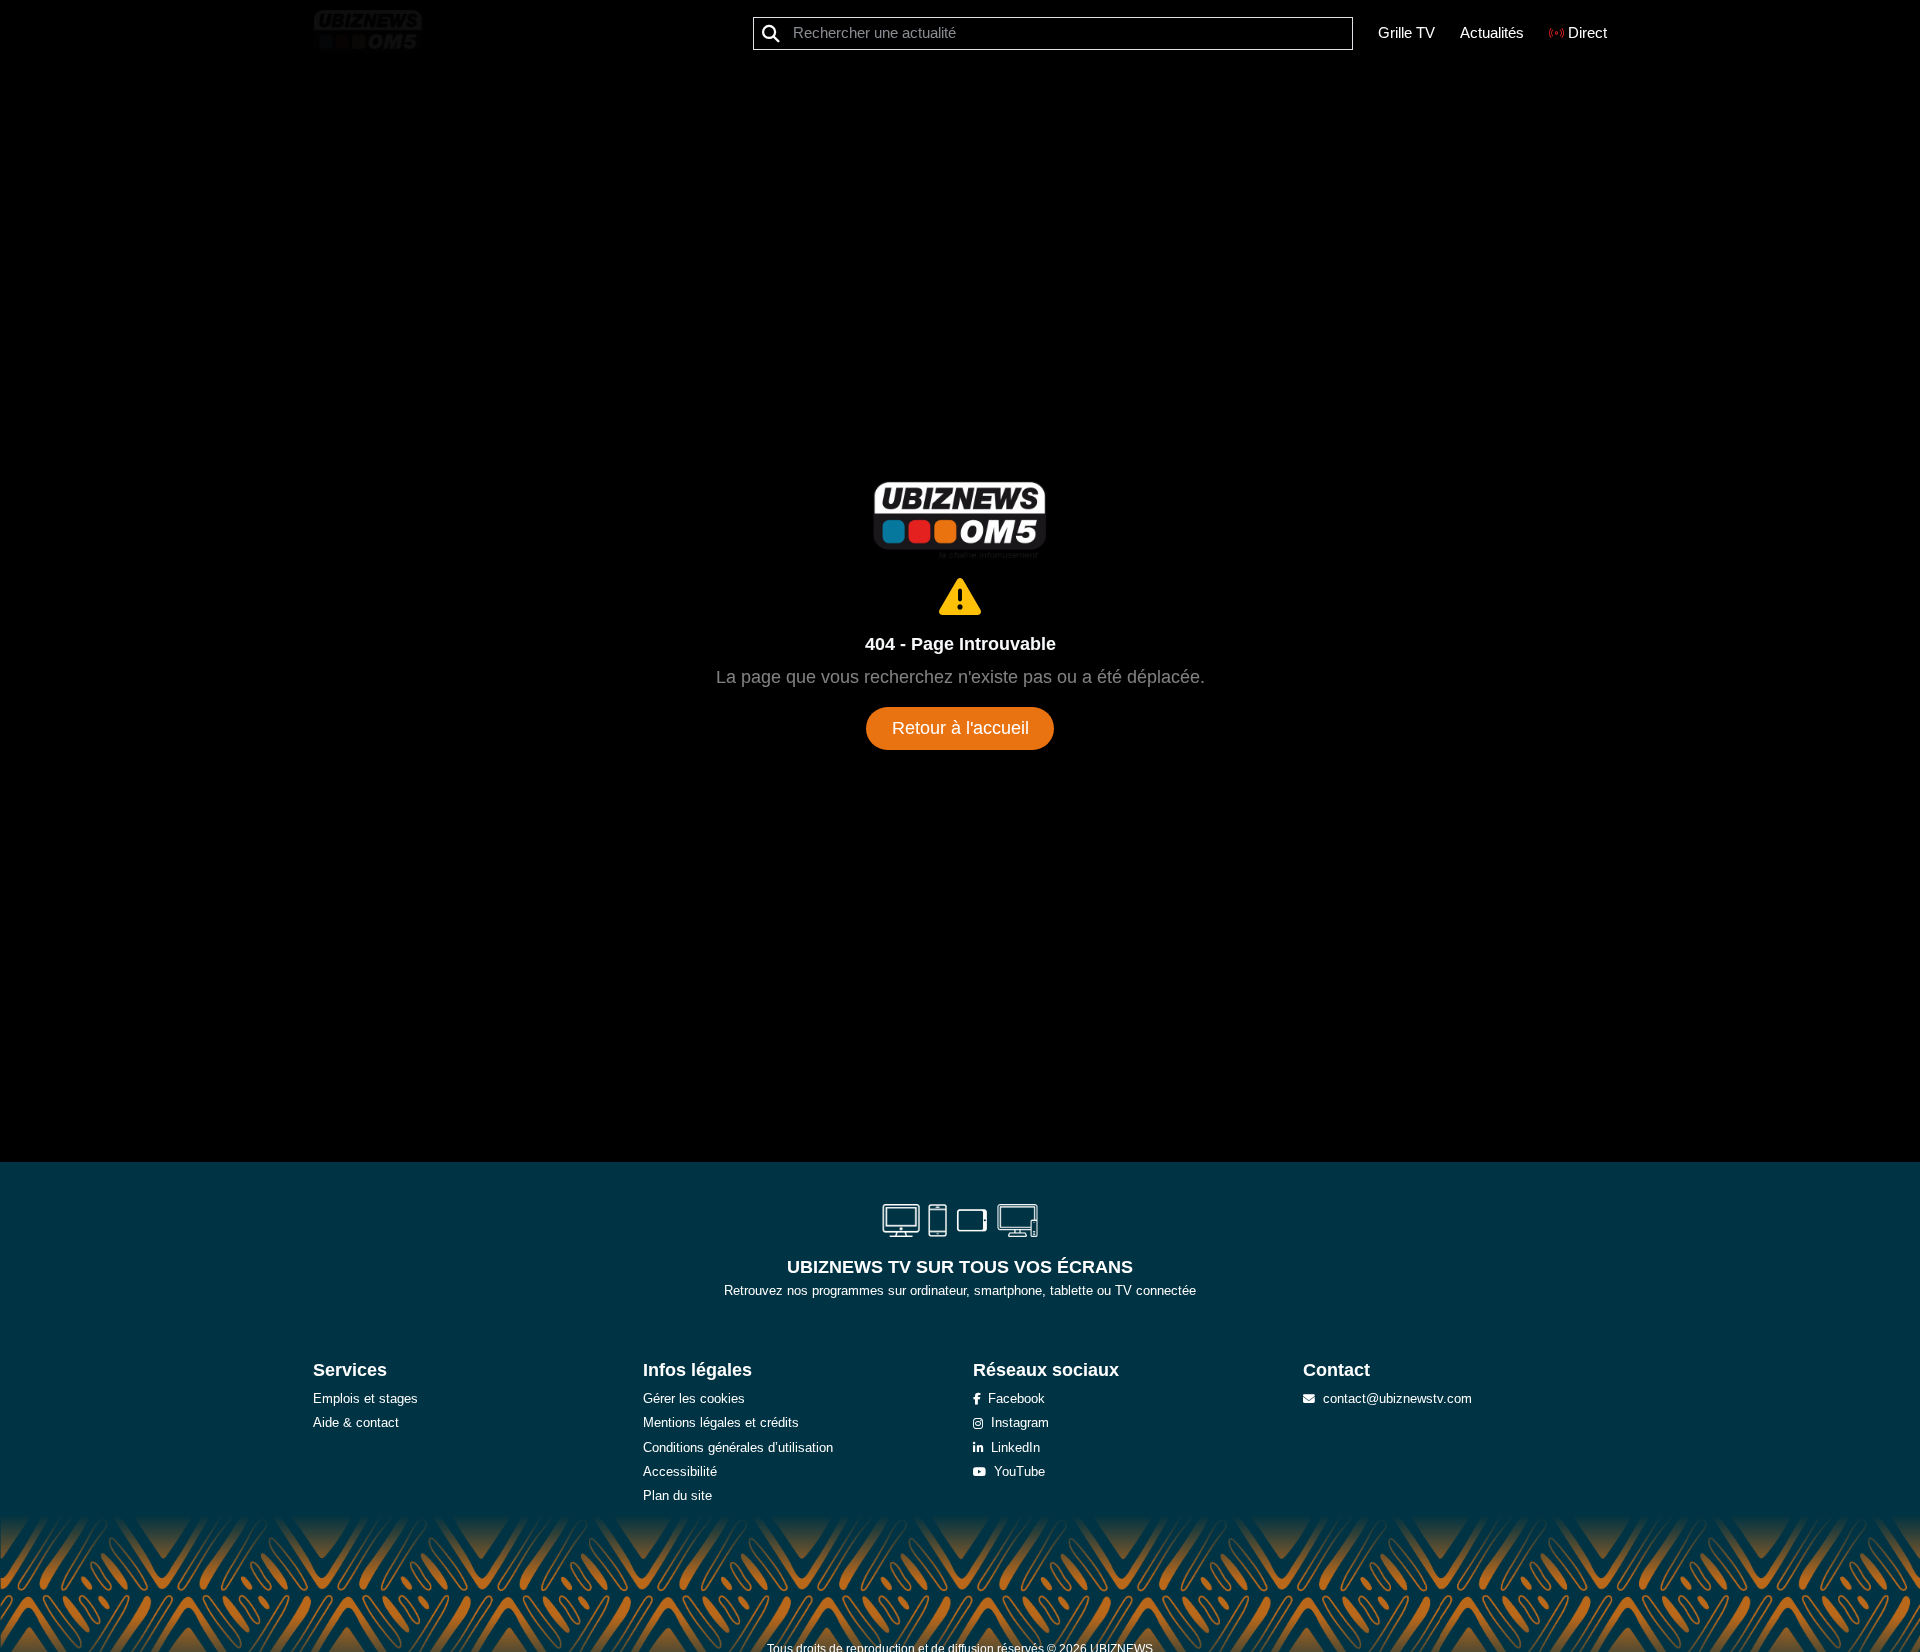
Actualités (1492, 32)
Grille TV (1406, 32)
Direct (1587, 32)
